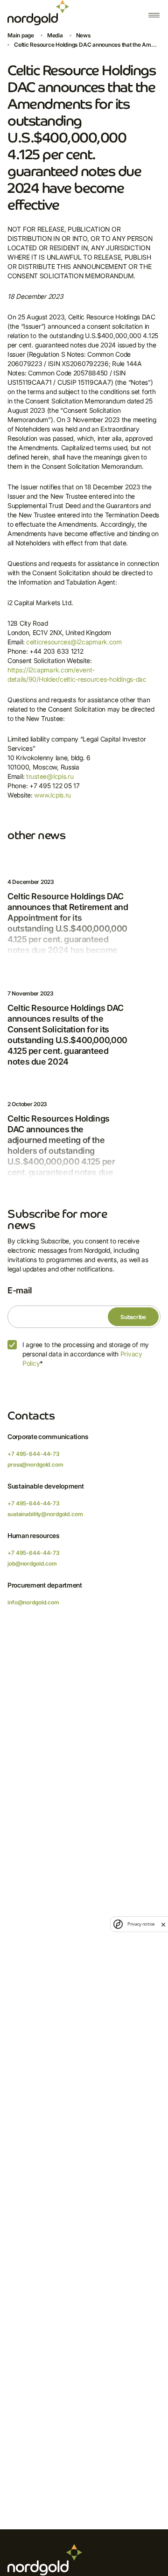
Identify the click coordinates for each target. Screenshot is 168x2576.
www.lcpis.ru (52, 795)
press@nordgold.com (35, 1464)
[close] (163, 1924)
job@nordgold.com (32, 1563)
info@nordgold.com (33, 1602)
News (83, 35)
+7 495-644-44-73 (34, 1454)
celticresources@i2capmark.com (74, 642)
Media (55, 35)
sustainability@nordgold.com (45, 1514)
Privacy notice (141, 1924)
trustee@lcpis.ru (50, 776)
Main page (21, 35)
